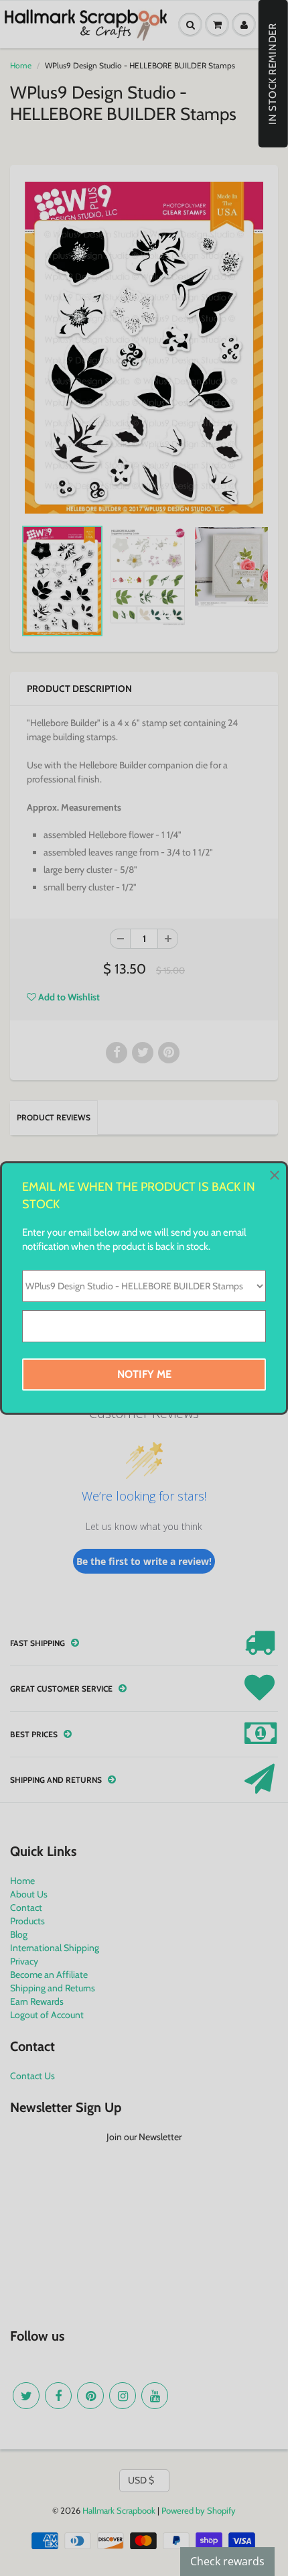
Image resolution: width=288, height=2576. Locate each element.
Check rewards (227, 2561)
